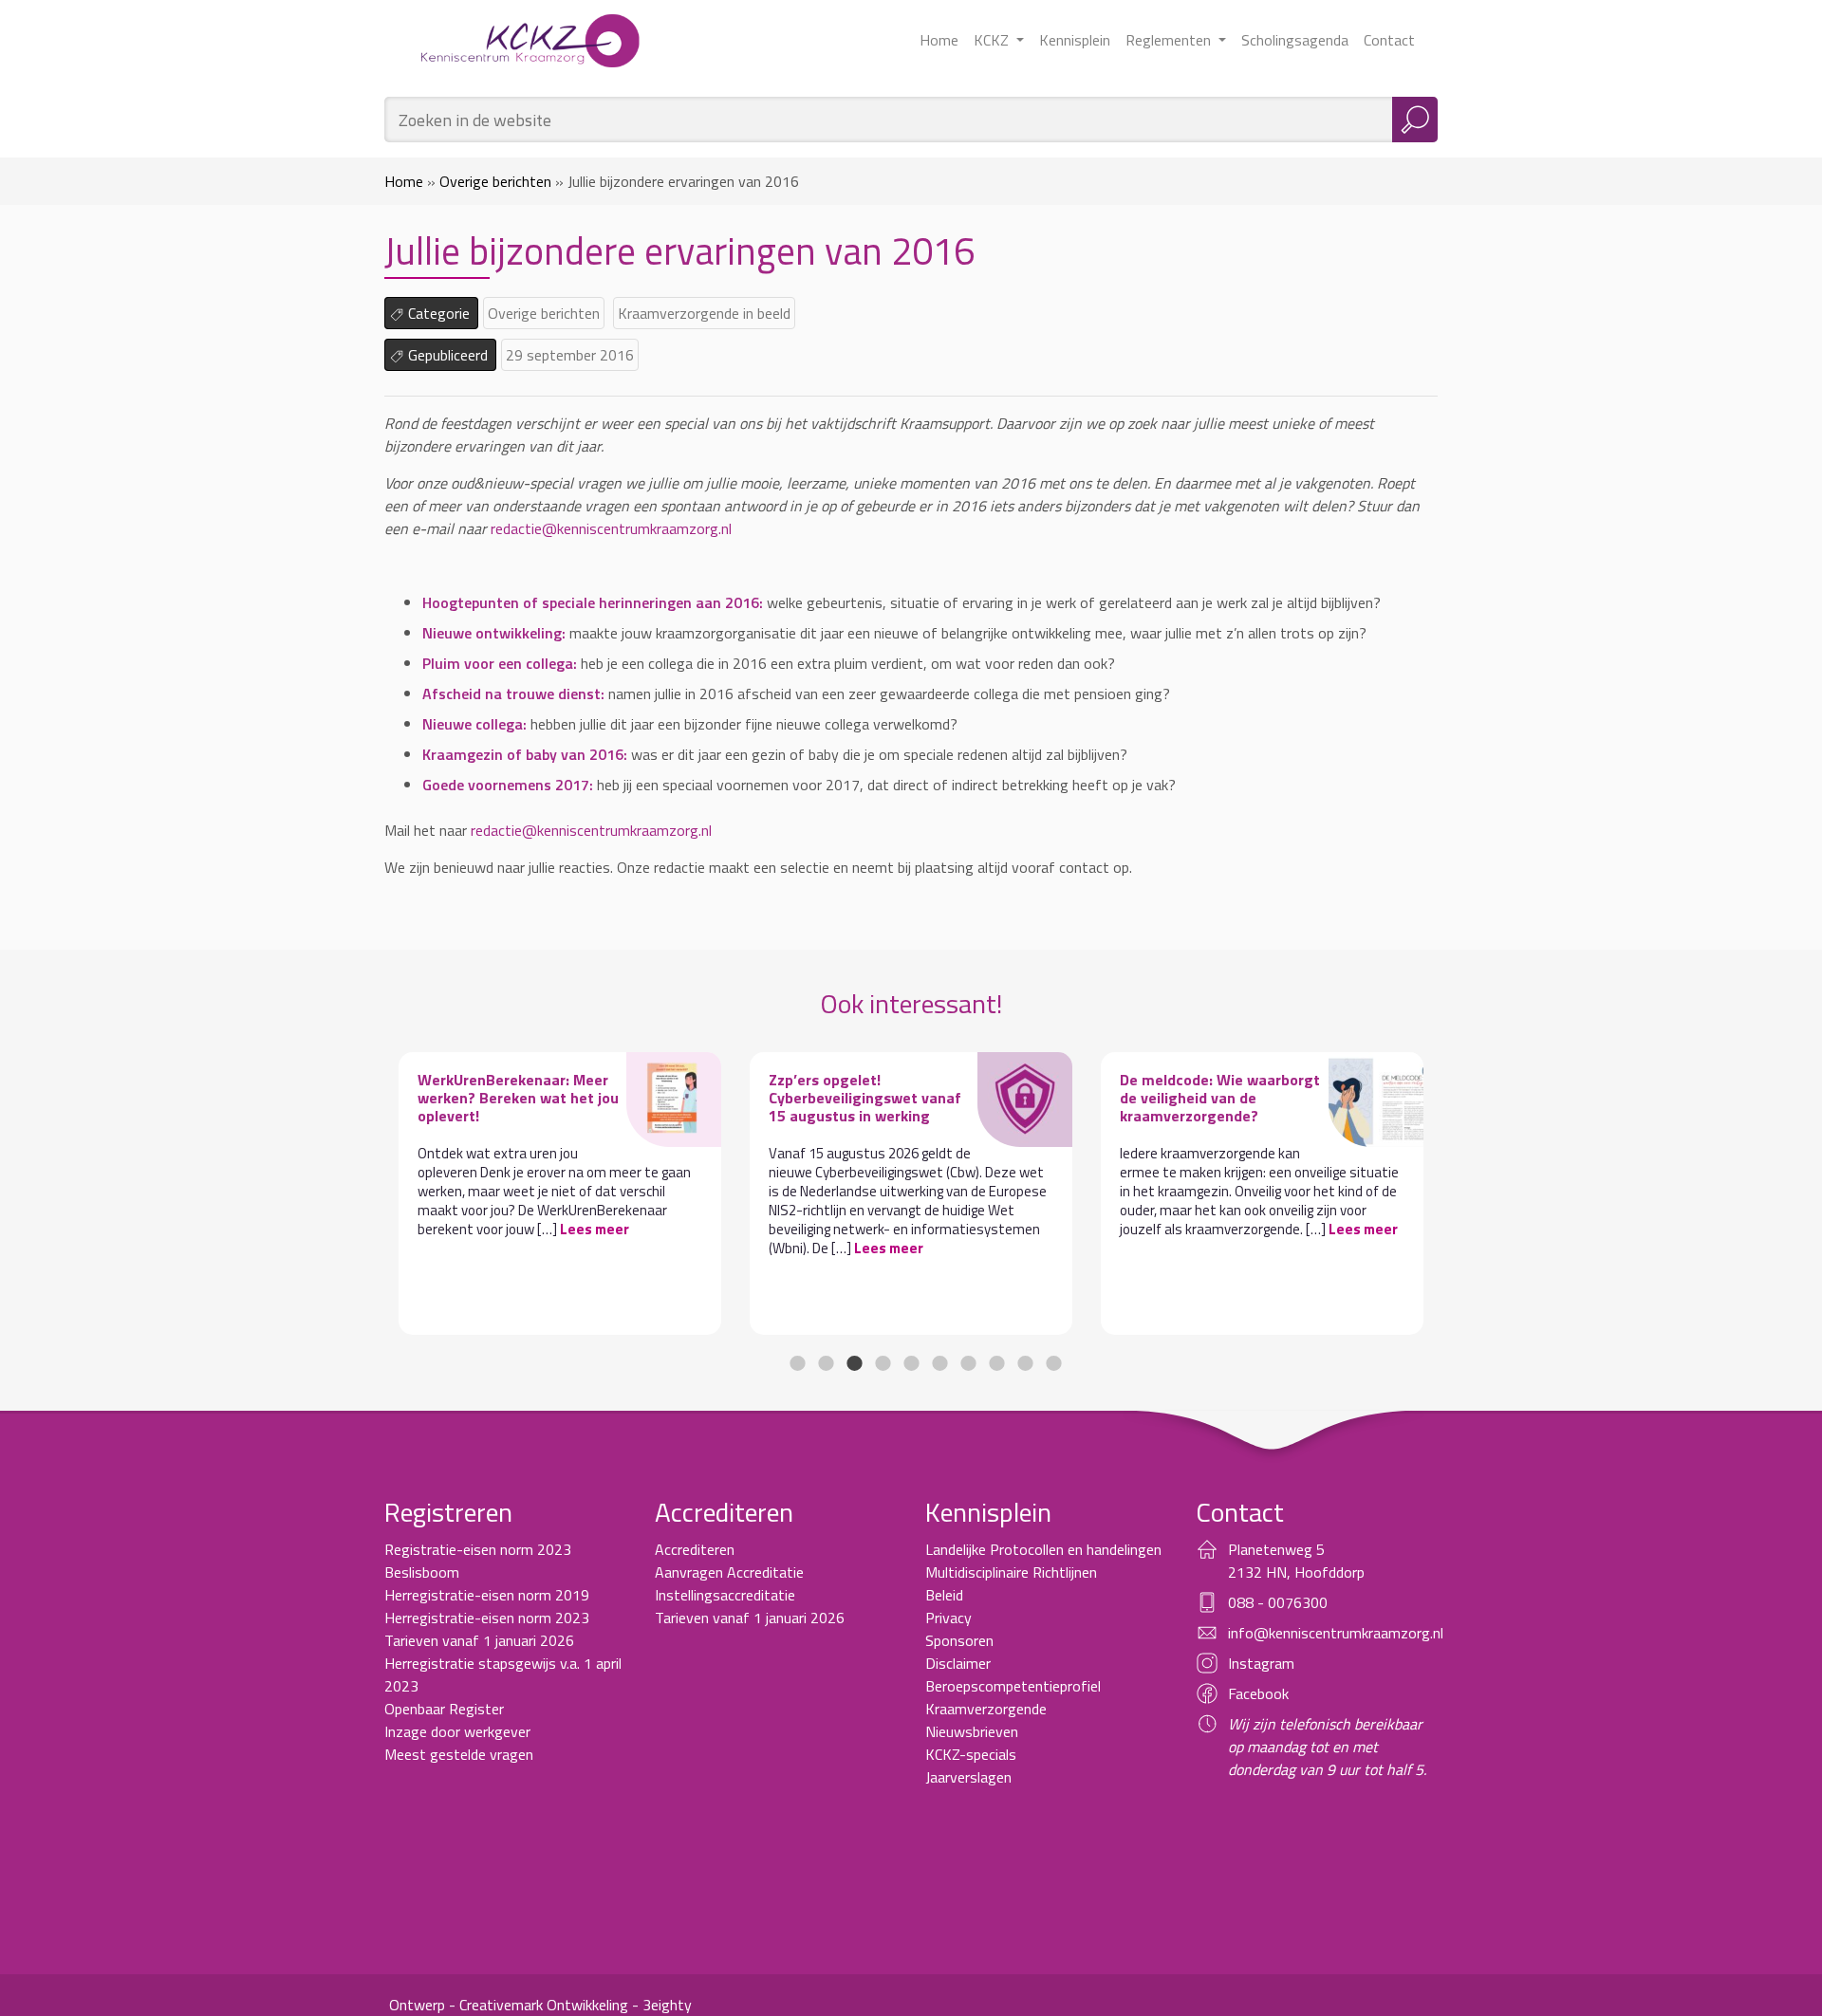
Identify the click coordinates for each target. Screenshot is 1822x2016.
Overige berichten (495, 181)
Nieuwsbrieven (972, 1731)
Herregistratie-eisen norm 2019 (487, 1595)
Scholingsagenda (1295, 40)
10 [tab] (1053, 1363)
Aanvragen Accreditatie (729, 1572)
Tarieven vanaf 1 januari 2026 (479, 1640)
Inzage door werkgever (457, 1731)
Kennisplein (1075, 40)
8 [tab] (996, 1363)
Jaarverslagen (968, 1777)
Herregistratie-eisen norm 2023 (487, 1618)
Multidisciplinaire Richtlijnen (1011, 1572)
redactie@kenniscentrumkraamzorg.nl (611, 528)
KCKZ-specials (971, 1754)
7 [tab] (968, 1363)
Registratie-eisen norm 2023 (478, 1549)
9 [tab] (1025, 1363)
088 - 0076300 (1278, 1602)
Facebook (1258, 1693)
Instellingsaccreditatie (725, 1595)
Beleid (944, 1595)
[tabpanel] (560, 1193)
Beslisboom (422, 1572)
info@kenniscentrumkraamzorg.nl (1336, 1633)
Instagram (1261, 1663)
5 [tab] (911, 1363)
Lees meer (595, 1229)
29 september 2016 (570, 355)
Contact (1389, 40)
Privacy (948, 1618)
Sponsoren (959, 1640)
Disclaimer (958, 1663)
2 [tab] (826, 1363)
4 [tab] (883, 1363)
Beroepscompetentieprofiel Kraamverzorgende (1013, 1697)
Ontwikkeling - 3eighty (619, 2005)
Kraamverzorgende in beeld (704, 313)
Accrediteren (695, 1549)
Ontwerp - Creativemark (466, 2005)
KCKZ (993, 40)
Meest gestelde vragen (459, 1754)
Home (939, 40)
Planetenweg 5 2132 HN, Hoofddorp (1296, 1561)
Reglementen (1170, 40)
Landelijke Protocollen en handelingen (1043, 1549)
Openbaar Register (444, 1709)
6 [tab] (939, 1363)
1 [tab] (797, 1363)
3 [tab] (854, 1363)
